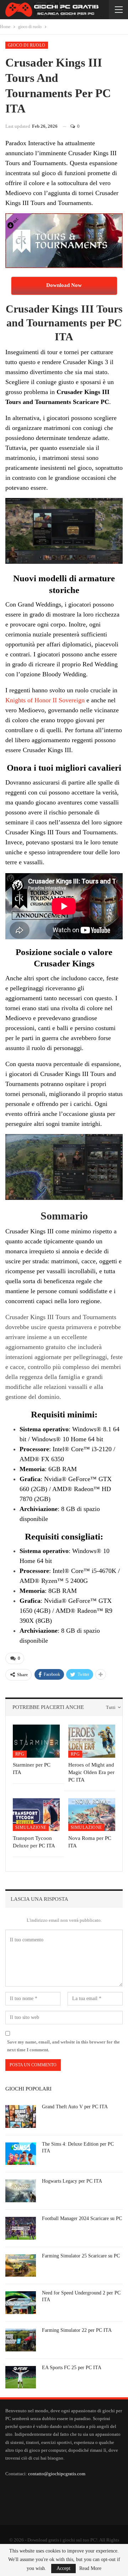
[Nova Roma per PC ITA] (92, 1815)
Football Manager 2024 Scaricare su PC (82, 2218)
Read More (90, 2569)
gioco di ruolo (27, 45)
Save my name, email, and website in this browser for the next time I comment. (63, 2046)
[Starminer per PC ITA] (36, 1741)
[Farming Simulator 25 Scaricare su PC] (21, 2266)
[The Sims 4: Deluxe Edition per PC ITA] (21, 2154)
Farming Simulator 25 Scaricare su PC (81, 2256)
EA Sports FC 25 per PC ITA (72, 2368)
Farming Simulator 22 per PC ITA (77, 2330)
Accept (63, 2568)
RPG (20, 1754)
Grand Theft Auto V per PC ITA (75, 2107)
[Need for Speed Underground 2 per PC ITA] (21, 2303)
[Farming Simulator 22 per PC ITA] (21, 2340)
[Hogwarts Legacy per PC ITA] (21, 2191)
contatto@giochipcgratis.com (57, 2474)
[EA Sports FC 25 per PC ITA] (21, 2377)
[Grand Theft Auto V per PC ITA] (21, 2116)
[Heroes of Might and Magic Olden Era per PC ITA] (92, 1741)
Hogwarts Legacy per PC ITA (72, 2181)
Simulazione (31, 1827)
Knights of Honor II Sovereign (45, 700)
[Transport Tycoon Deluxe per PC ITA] (36, 1815)
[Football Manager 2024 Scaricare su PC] (21, 2228)
